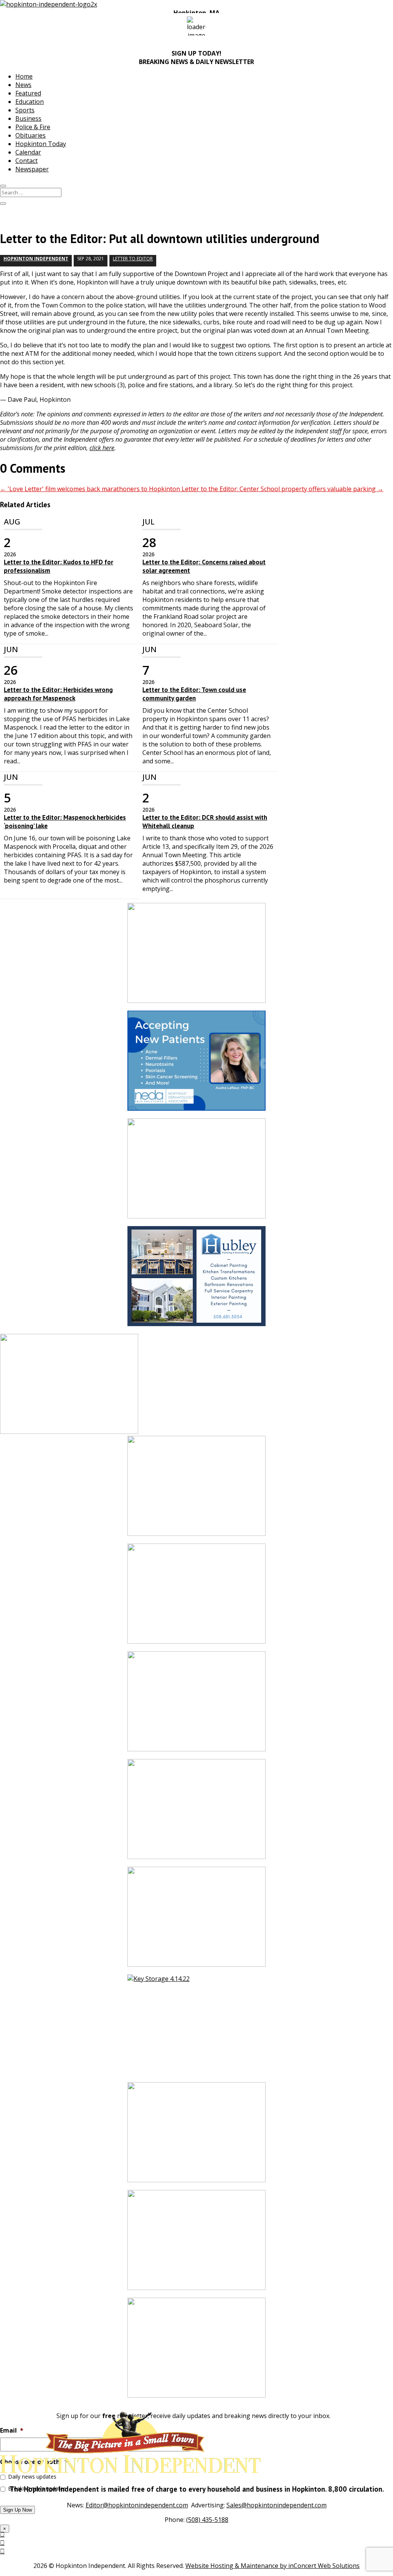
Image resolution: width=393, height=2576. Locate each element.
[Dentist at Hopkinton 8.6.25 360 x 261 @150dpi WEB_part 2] (196, 1490)
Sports (25, 110)
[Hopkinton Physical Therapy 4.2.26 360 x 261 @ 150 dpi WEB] (196, 1813)
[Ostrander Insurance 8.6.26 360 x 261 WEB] (196, 1921)
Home (24, 76)
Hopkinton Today (41, 144)
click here (102, 448)
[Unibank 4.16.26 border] (196, 1597)
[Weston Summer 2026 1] (196, 2136)
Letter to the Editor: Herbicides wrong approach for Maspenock (58, 694)
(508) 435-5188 (207, 2520)
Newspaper (32, 169)
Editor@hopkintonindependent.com (137, 2505)
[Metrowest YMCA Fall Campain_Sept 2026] (196, 957)
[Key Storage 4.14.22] (196, 2028)
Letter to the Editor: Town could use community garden (194, 694)
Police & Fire (33, 127)
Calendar (28, 152)
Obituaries (31, 135)
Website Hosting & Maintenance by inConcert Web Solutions (272, 2566)
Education (30, 102)
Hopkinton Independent (36, 259)
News (23, 85)
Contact (26, 161)
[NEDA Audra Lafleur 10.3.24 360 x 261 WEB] (196, 1064)
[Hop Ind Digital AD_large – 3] (196, 1280)
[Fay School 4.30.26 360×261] (196, 2352)
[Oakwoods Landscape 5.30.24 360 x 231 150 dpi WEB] (196, 1705)
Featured (28, 93)
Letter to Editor (133, 259)
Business (28, 118)
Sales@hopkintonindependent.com (277, 2505)
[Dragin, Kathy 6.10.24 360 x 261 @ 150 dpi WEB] (196, 2244)
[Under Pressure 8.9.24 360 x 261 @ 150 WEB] (196, 1172)
